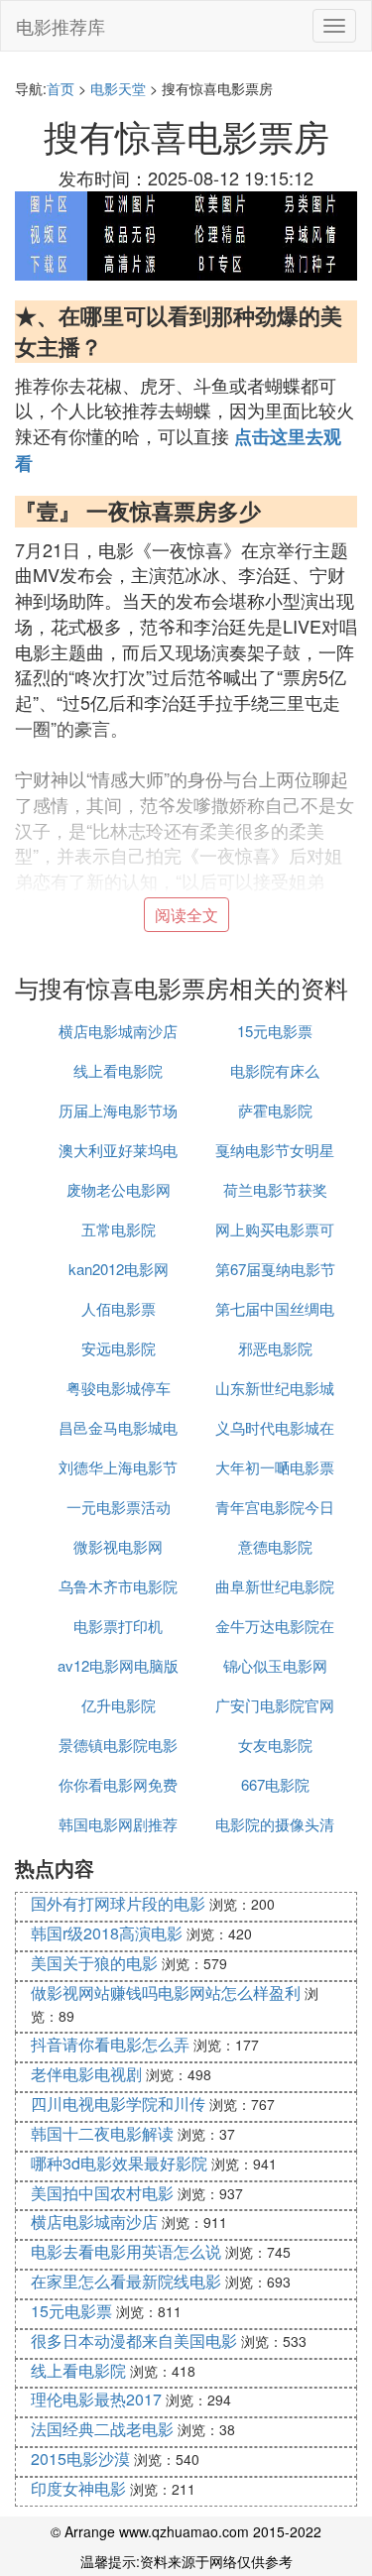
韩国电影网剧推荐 (118, 1824)
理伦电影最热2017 (96, 2399)
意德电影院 (275, 1546)
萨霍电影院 (275, 1110)
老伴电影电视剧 (86, 2074)
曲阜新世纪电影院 (275, 1586)
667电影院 (275, 1784)
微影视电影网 (118, 1546)
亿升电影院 (119, 1705)
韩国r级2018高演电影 (107, 1933)
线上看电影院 (118, 1070)
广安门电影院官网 (275, 1705)
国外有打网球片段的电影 (118, 1903)
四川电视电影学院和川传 (118, 2104)
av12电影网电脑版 (118, 1665)
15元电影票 (275, 1031)
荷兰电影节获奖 (275, 1189)
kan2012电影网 (119, 1269)
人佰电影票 (119, 1308)
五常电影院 (119, 1229)
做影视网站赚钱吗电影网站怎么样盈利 (166, 1992)
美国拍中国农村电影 (102, 2193)
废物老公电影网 (119, 1189)
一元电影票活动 (119, 1507)
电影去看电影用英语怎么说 (126, 2251)
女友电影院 (275, 1745)
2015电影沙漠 (80, 2459)
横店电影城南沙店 (118, 1031)
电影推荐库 (61, 26)
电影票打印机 (118, 1626)
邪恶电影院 (275, 1348)
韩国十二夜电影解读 (102, 2133)
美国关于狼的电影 (94, 1963)
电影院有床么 (275, 1070)
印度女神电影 (78, 2488)
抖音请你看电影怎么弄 (110, 2044)
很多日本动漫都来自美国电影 (134, 2341)
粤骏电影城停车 (119, 1388)
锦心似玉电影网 (275, 1665)
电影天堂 (118, 88)
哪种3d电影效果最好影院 (119, 2163)
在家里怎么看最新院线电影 (126, 2281)
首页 (61, 88)
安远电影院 (119, 1348)
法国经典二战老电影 (102, 2429)
